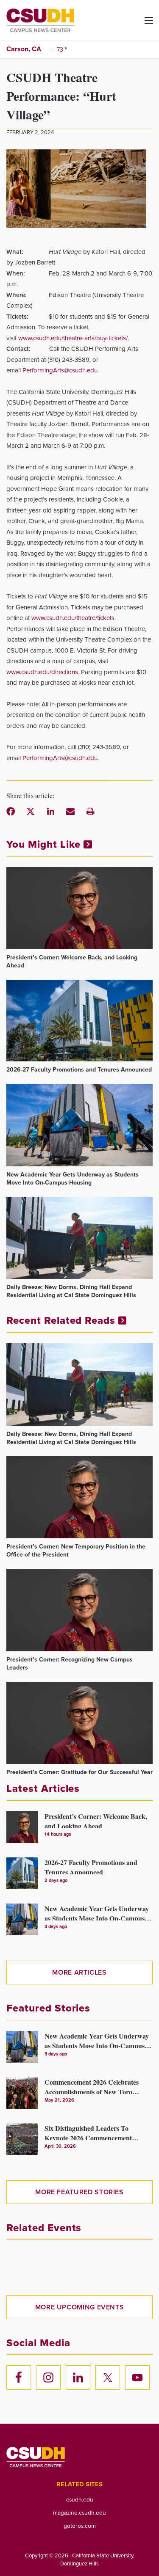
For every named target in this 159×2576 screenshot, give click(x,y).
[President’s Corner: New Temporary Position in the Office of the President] (79, 1497)
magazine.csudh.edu (79, 2513)
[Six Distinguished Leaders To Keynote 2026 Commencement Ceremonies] (22, 2139)
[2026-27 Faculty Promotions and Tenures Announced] (79, 1021)
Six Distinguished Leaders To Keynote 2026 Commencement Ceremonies (88, 2132)
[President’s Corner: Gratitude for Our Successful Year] (79, 1723)
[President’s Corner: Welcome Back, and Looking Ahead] (79, 908)
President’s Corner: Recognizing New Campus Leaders (70, 1664)
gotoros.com (80, 2526)
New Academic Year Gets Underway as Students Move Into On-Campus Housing (73, 1179)
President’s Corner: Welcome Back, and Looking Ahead (72, 962)
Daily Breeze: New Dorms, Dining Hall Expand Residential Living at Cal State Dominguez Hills (71, 1291)
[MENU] (142, 23)
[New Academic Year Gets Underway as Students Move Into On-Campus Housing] (79, 1125)
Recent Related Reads (62, 1320)
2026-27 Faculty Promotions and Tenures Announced (79, 1070)
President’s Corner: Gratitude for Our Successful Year (79, 1772)
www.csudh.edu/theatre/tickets (73, 618)
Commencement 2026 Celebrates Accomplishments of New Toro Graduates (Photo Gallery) (92, 2086)
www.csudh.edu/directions (42, 672)
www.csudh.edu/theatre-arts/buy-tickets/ (73, 338)
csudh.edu (80, 2499)
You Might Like (45, 844)
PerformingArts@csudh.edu (60, 370)
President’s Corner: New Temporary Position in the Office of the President (76, 1551)
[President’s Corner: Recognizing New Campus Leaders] (79, 1610)
